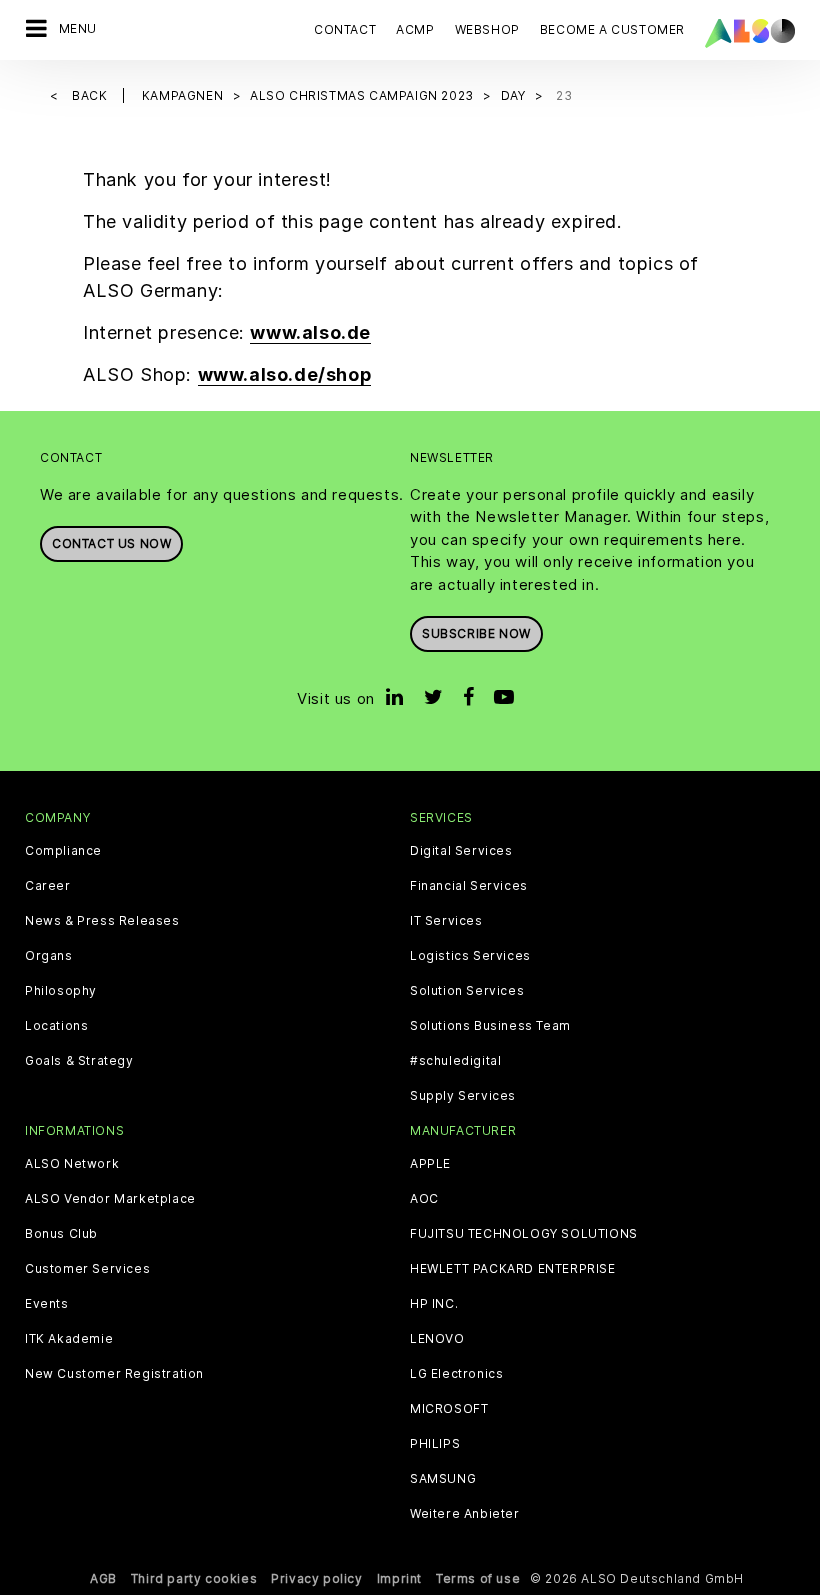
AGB (103, 1578)
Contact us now (111, 543)
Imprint (399, 1578)
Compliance (63, 851)
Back (91, 95)
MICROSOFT (449, 1409)
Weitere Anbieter (465, 1514)
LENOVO (437, 1339)
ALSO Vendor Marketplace (110, 1199)
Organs (49, 956)
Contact (345, 29)
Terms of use (478, 1578)
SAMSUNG (443, 1479)
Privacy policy (316, 1578)
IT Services (446, 921)
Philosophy (61, 991)
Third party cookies (194, 1578)
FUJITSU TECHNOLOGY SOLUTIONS (524, 1234)
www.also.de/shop (285, 374)
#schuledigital (455, 1061)
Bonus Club (61, 1234)
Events (47, 1304)
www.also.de (310, 332)
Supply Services (463, 1096)
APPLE (430, 1164)
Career (48, 886)
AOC (424, 1199)
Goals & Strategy (79, 1061)
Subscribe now (476, 633)
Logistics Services (470, 956)
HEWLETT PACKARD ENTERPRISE (513, 1269)
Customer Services (87, 1269)
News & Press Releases (102, 921)
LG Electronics (456, 1374)
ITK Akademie (69, 1339)
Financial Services (469, 886)
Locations (56, 1026)
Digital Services (461, 851)
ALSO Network (72, 1164)
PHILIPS (435, 1444)
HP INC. (434, 1304)
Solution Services (467, 991)
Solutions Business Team (490, 1026)
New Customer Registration (114, 1374)
